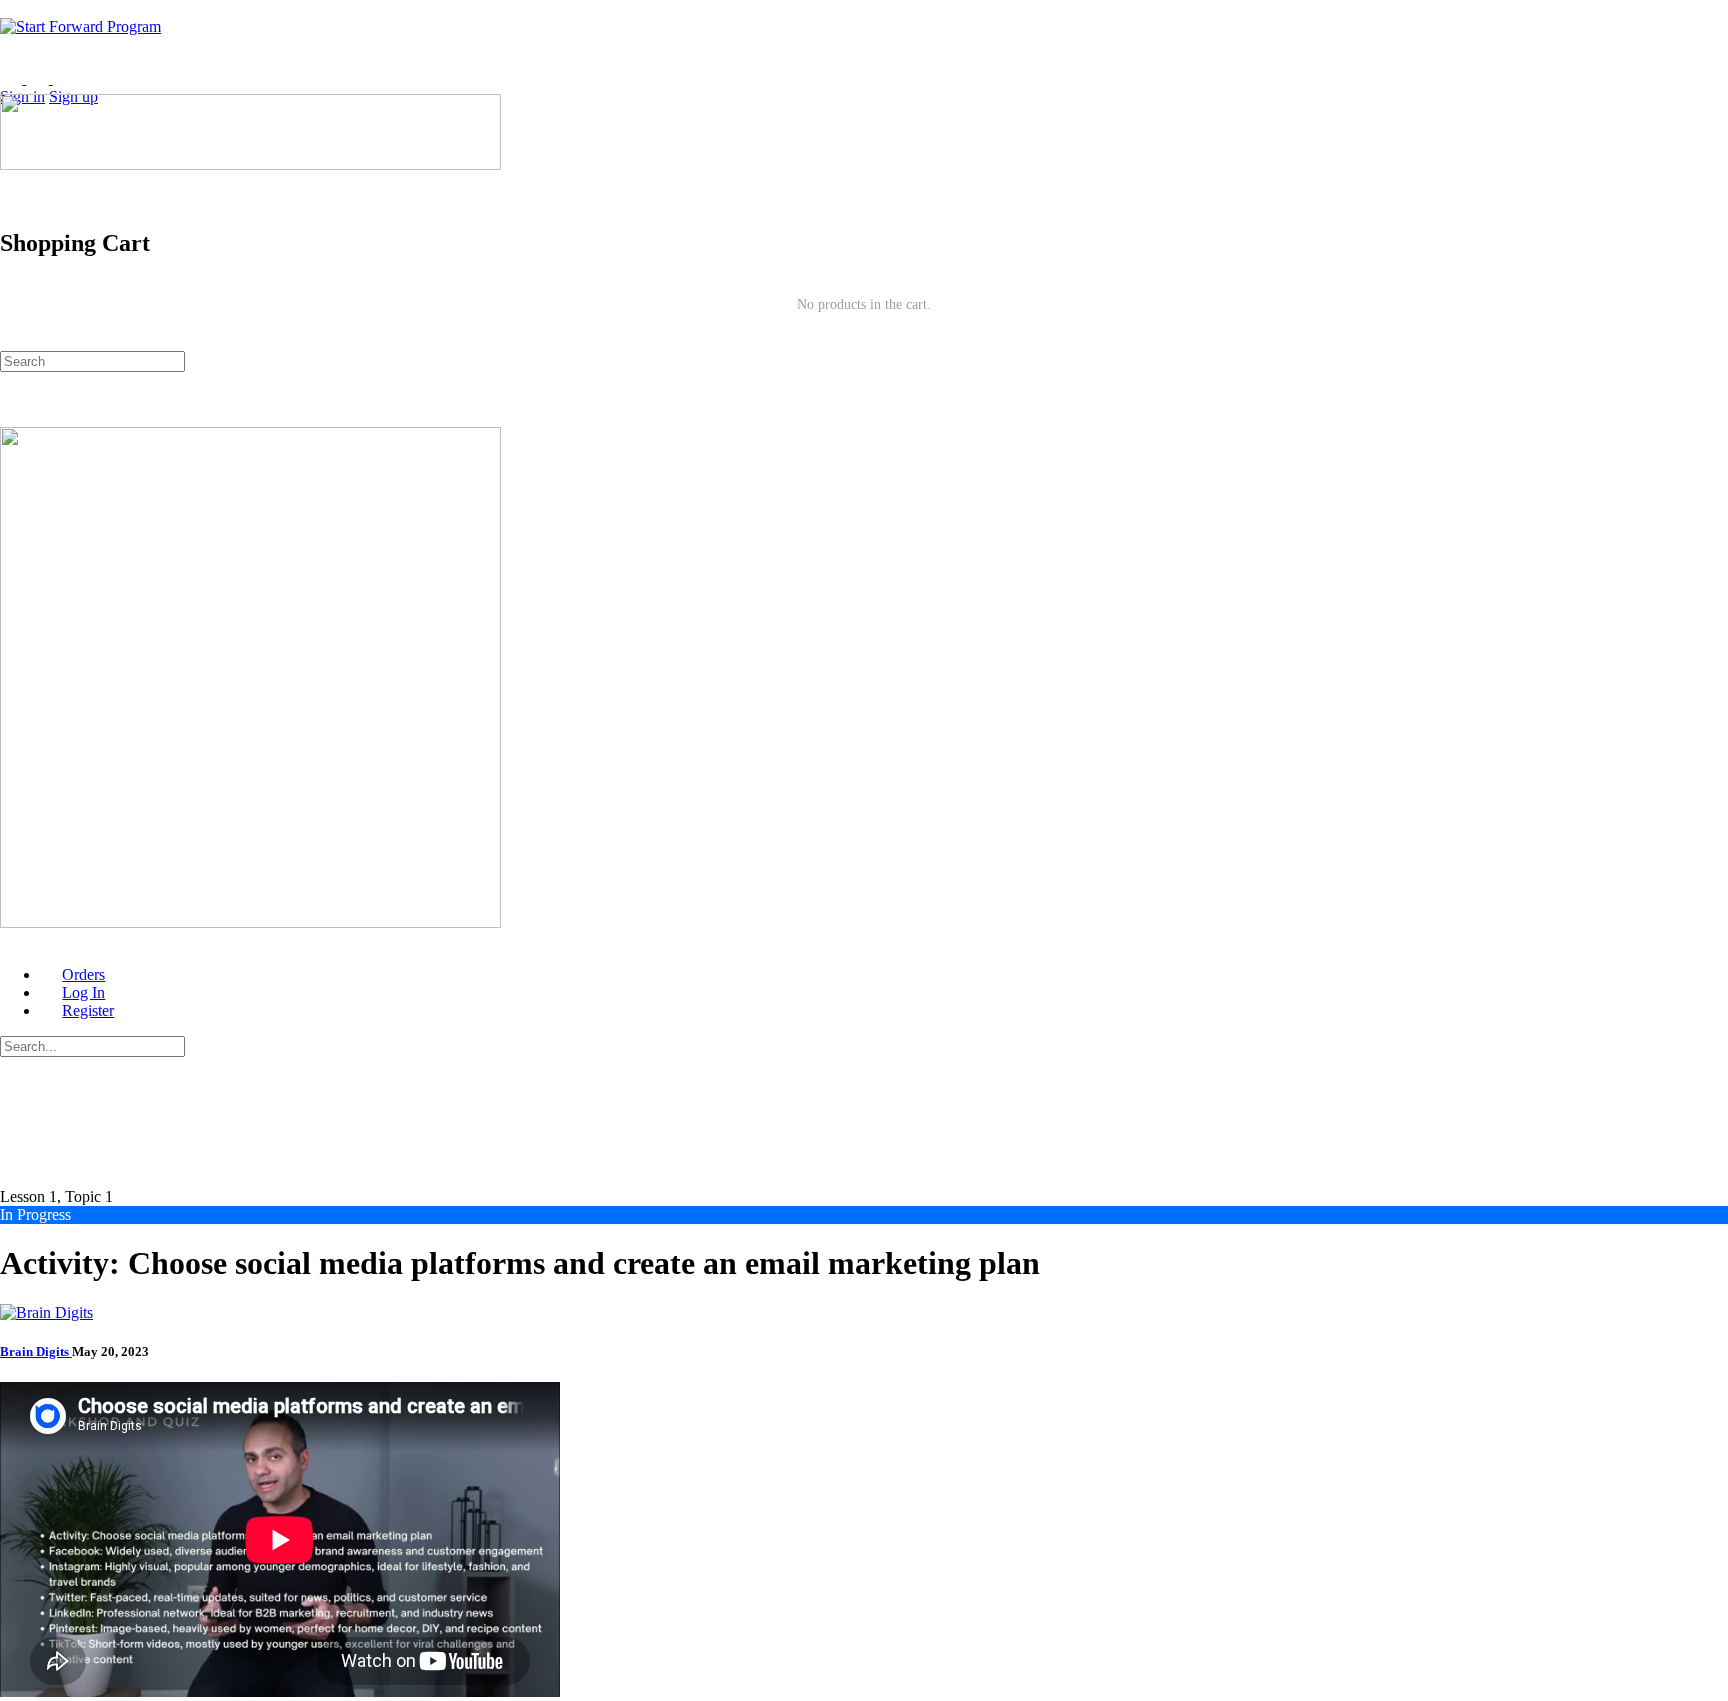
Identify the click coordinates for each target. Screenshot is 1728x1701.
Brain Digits (36, 1351)
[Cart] (864, 201)
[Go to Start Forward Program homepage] (80, 26)
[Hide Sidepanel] (11, 341)
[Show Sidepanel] (37, 341)
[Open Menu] (11, 84)
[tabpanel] (864, 1541)
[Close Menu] (11, 940)
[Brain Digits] (46, 1312)
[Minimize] (90, 78)
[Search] (11, 182)
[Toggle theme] (26, 78)
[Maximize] (64, 78)
